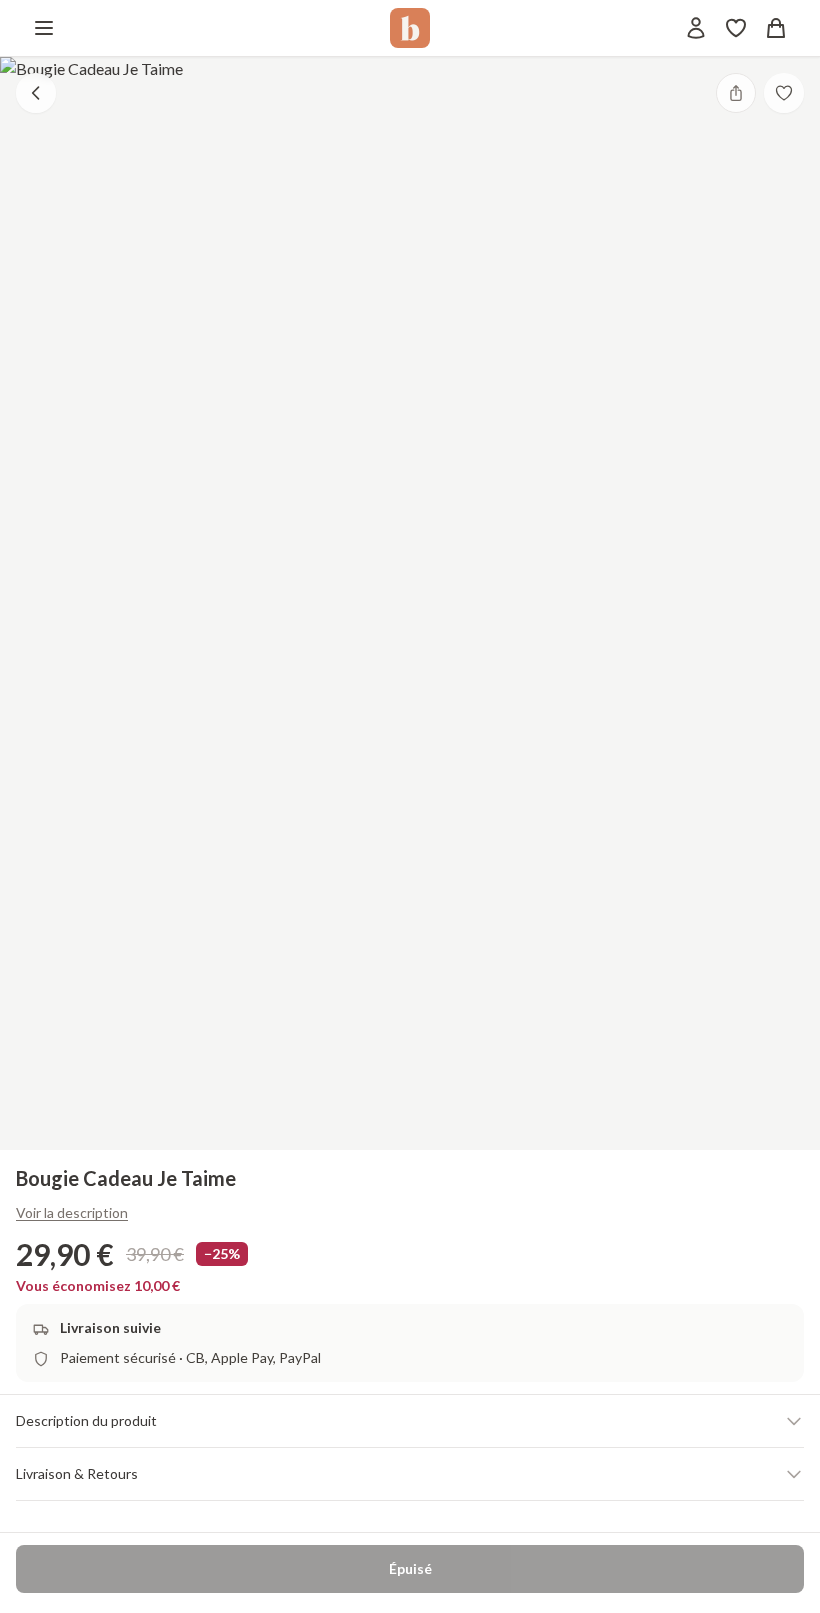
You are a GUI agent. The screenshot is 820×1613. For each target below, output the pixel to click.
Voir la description (72, 1212)
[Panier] (776, 28)
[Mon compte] (696, 28)
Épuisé (410, 1568)
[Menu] (44, 28)
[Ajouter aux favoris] (784, 93)
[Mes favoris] (736, 28)
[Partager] (736, 93)
